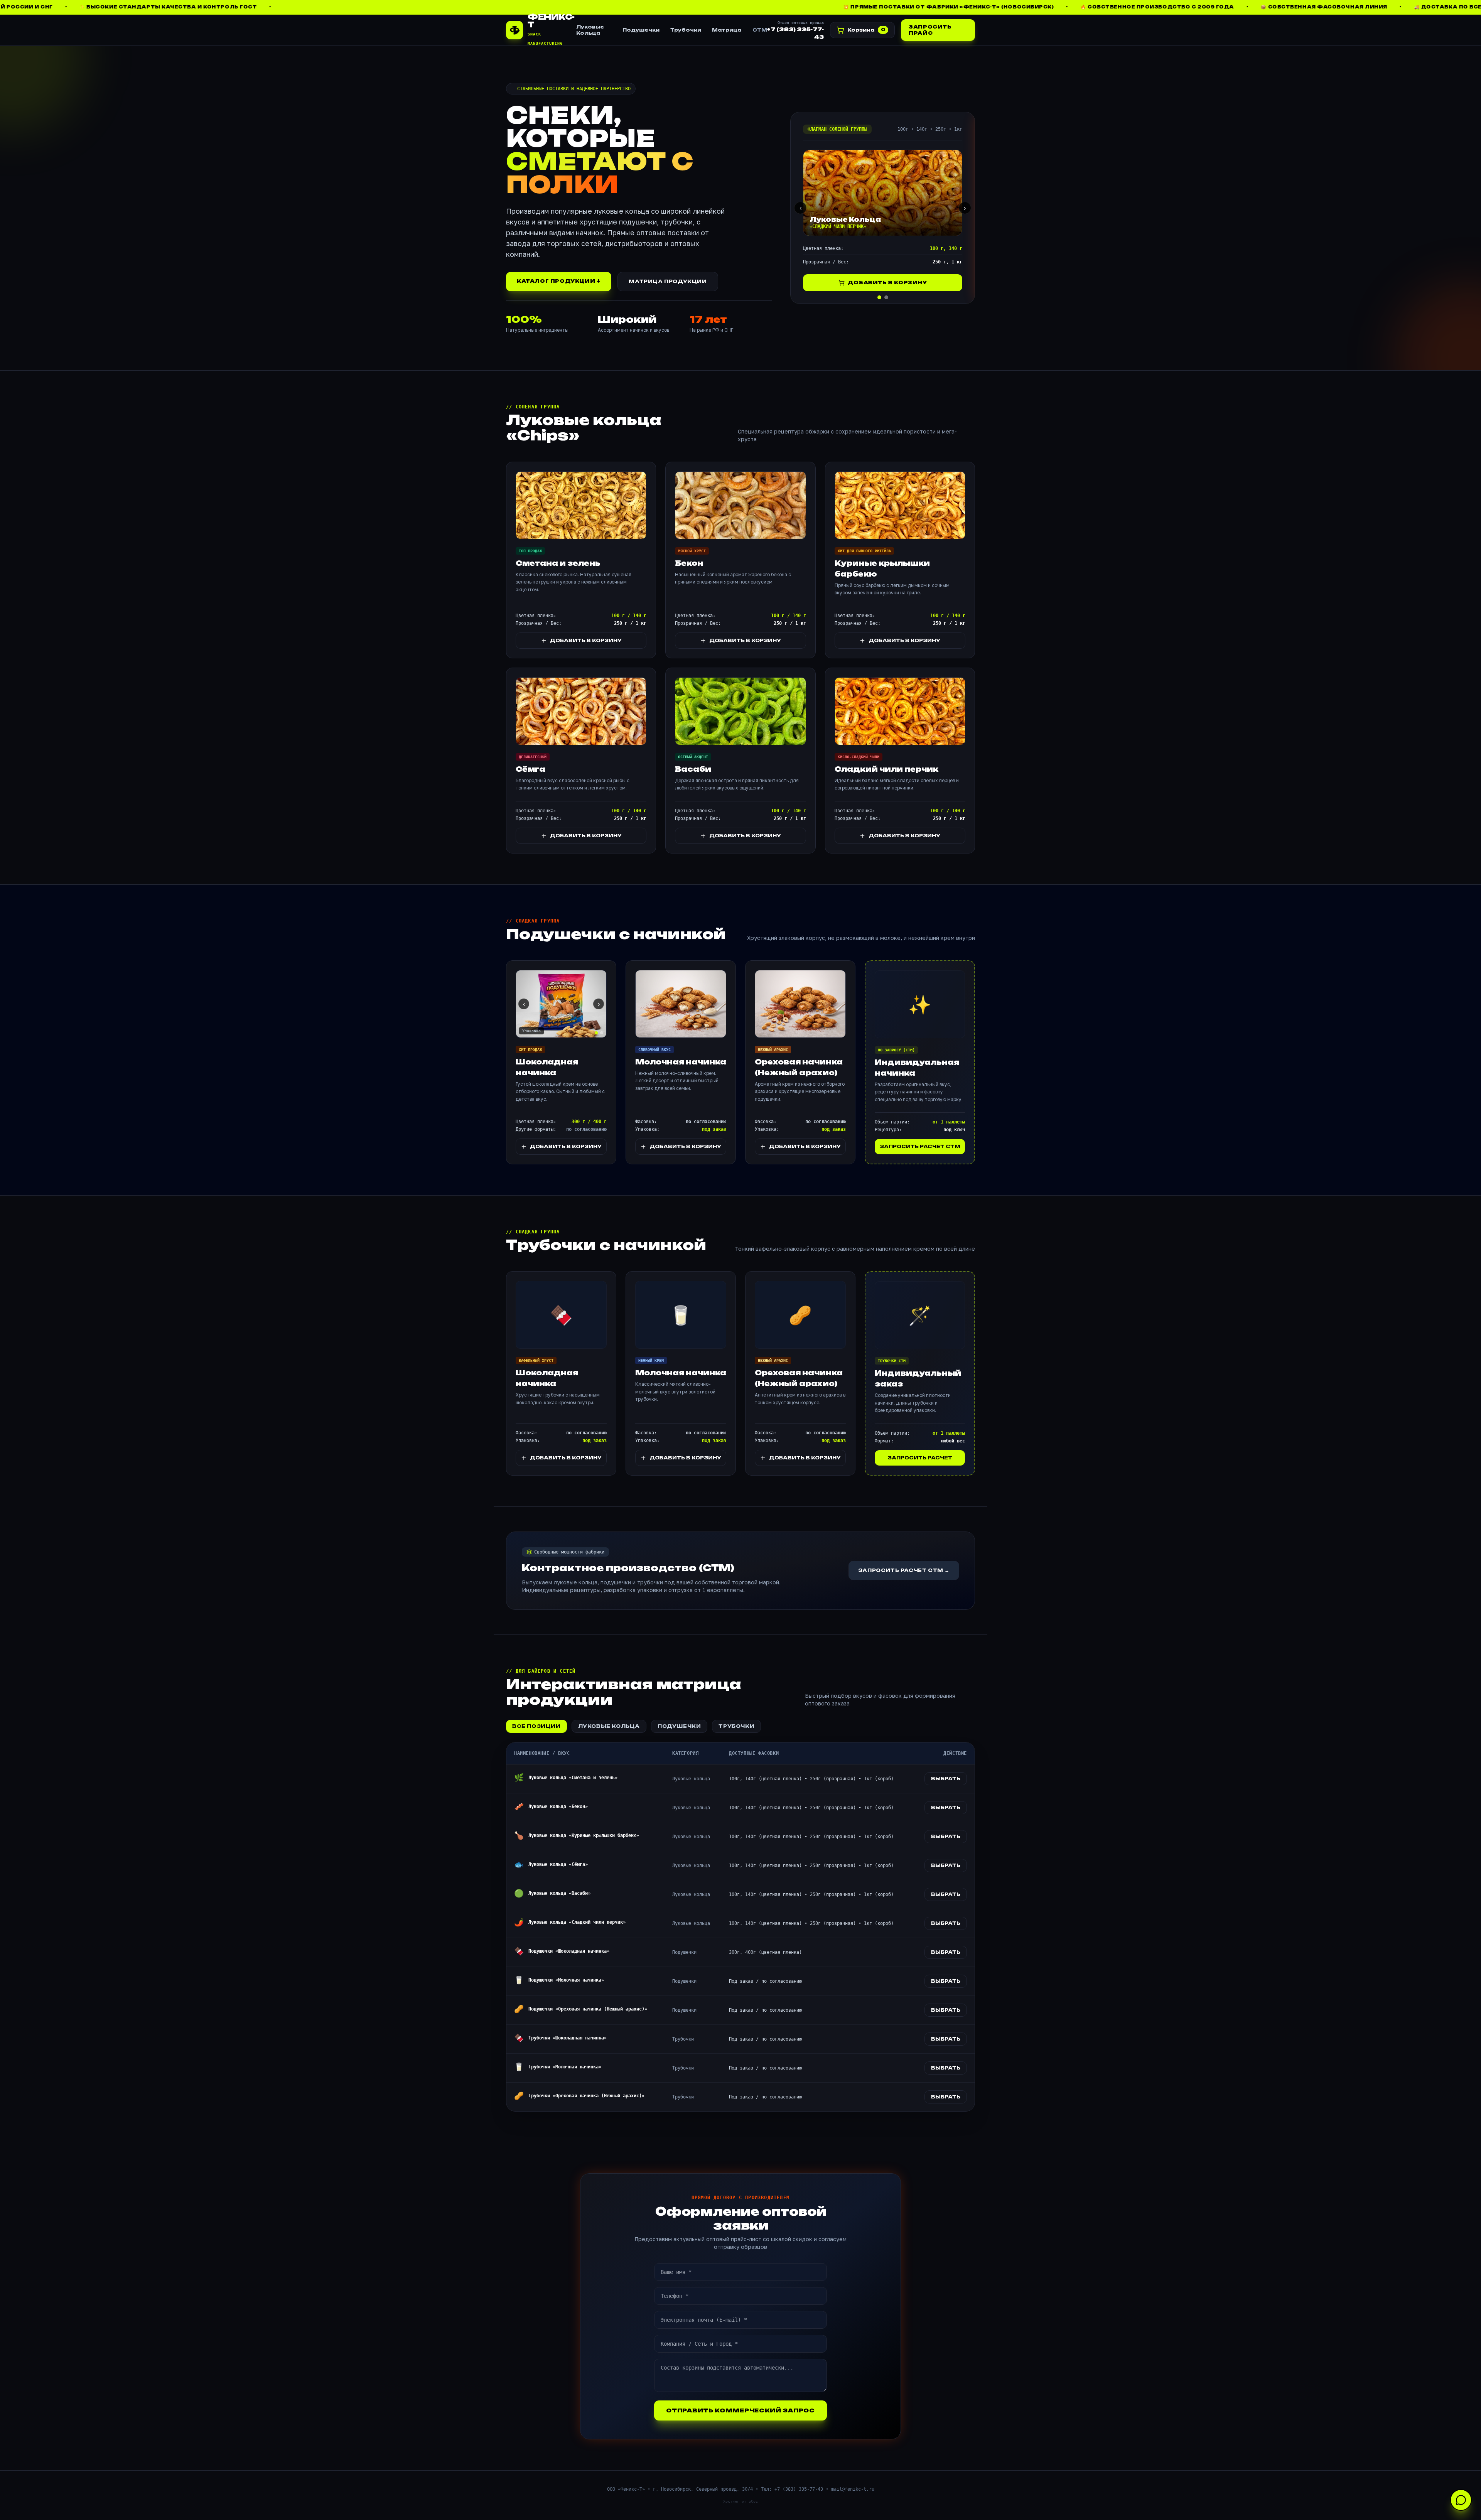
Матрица (727, 30)
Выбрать (946, 1779)
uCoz (753, 2501)
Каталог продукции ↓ (559, 281)
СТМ (760, 30)
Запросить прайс (930, 30)
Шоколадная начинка (547, 1067)
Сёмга (530, 769)
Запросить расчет (920, 1458)
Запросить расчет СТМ (920, 1146)
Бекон (689, 563)
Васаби (693, 769)
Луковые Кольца (590, 30)
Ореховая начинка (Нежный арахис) (799, 1067)
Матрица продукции (668, 281)
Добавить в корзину (887, 283)
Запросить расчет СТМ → (904, 1570)
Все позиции (536, 1726)
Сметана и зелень (558, 563)
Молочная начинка (681, 1062)
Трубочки (686, 30)
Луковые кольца (609, 1726)
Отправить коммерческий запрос (740, 2410)
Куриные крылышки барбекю (882, 568)
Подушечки (641, 30)
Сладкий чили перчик (886, 769)
